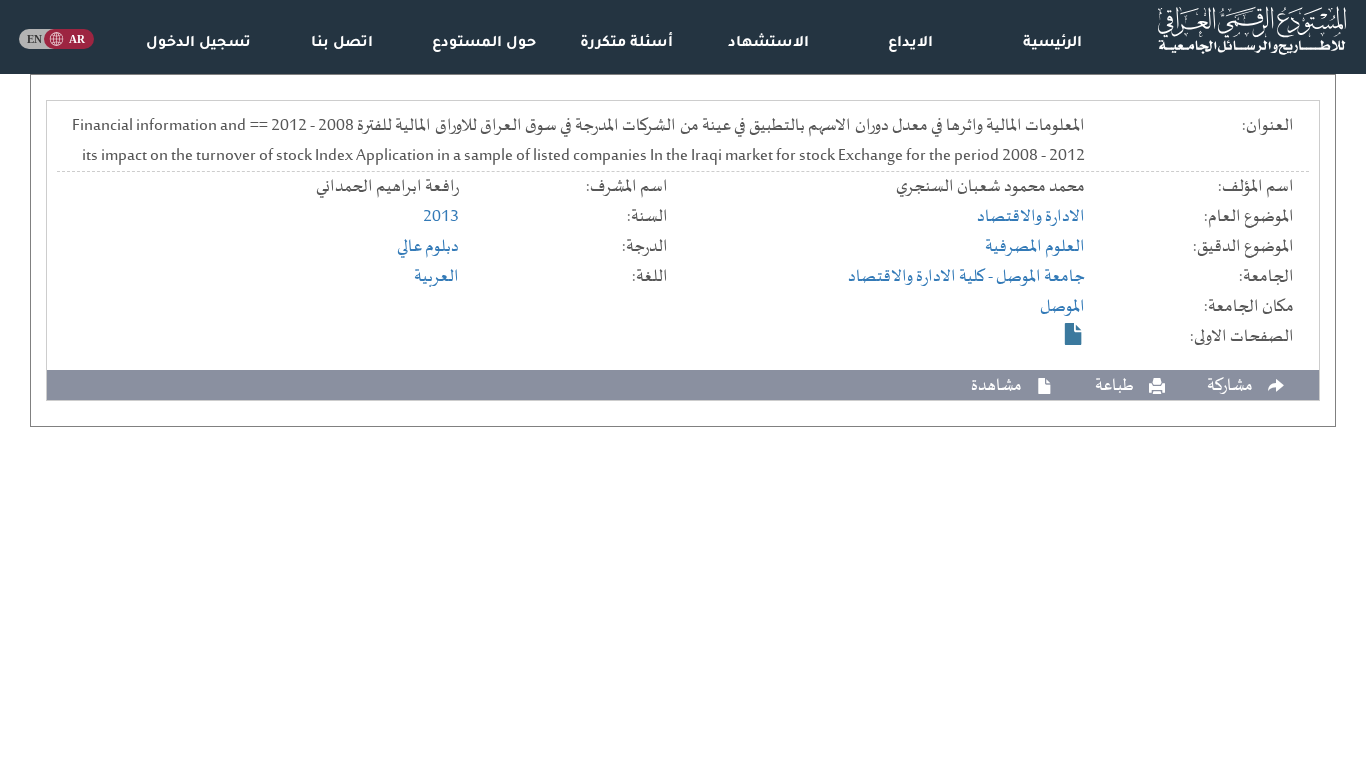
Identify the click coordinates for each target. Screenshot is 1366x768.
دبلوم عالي (428, 247)
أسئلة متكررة (626, 44)
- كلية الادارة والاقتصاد (922, 277)
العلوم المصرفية (1035, 247)
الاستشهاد (768, 44)
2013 (441, 217)
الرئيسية (1052, 44)
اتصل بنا (342, 44)
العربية (436, 277)
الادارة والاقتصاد (1031, 217)
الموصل (1062, 307)
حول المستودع (484, 44)
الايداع (910, 44)
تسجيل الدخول (198, 44)
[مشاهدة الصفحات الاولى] (1074, 334)
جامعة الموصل (1040, 277)
